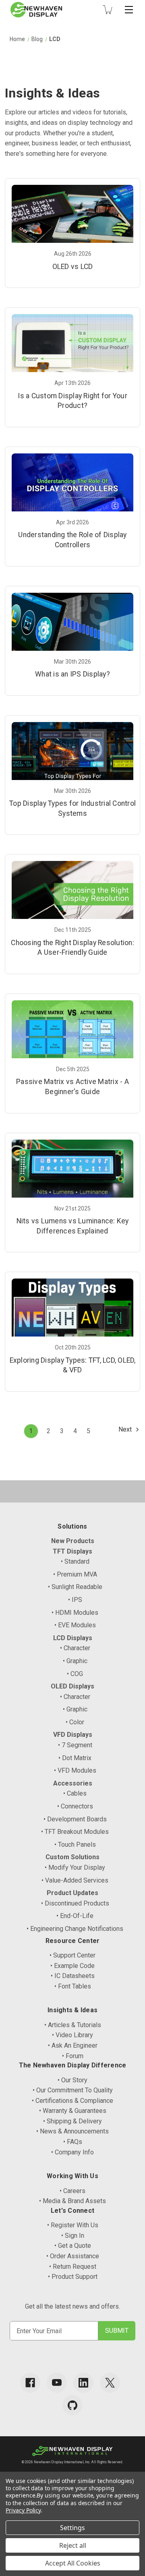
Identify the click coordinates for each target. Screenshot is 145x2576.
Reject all (73, 2545)
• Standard (75, 1561)
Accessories (73, 1783)
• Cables (75, 1793)
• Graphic (75, 1661)
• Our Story (72, 2080)
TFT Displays (72, 1551)
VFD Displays (73, 1735)
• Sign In (73, 2236)
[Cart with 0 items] (108, 10)
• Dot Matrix (75, 1758)
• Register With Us (73, 2225)
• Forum (73, 2056)
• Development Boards (75, 1819)
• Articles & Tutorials (73, 2025)
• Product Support (73, 2277)
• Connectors (75, 1806)
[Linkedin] (83, 2383)
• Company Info (72, 2152)
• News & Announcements (72, 2131)
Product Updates (72, 1893)
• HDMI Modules (75, 1613)
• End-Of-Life (75, 1916)
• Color (75, 1722)
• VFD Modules (75, 1770)
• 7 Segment (75, 1745)
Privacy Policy (23, 2510)
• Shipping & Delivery (72, 2121)
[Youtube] (57, 2383)
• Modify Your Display (75, 1867)
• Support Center (72, 1955)
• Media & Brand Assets (72, 2201)
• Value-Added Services (75, 1880)
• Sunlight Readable (75, 1587)
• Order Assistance (73, 2256)
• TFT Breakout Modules (75, 1832)
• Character (75, 1648)
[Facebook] (30, 2383)
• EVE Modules (75, 1625)
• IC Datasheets (73, 1976)
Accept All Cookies (73, 2563)
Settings (72, 2528)
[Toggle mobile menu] (129, 10)
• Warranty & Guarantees (73, 2111)
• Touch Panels (75, 1845)
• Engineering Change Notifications (75, 1929)
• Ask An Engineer (73, 2045)
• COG (75, 1674)
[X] (110, 2383)
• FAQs (73, 2142)
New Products (73, 1541)
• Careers (72, 2191)
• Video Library (72, 2035)
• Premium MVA (75, 1574)
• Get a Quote (73, 2246)
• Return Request (73, 2267)
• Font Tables (73, 1986)
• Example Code (72, 1966)
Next (126, 1429)
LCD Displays (73, 1638)
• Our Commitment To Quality (73, 2090)
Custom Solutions (72, 1857)
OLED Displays (72, 1686)
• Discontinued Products (75, 1903)
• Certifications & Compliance (72, 2101)
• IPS (75, 1600)
